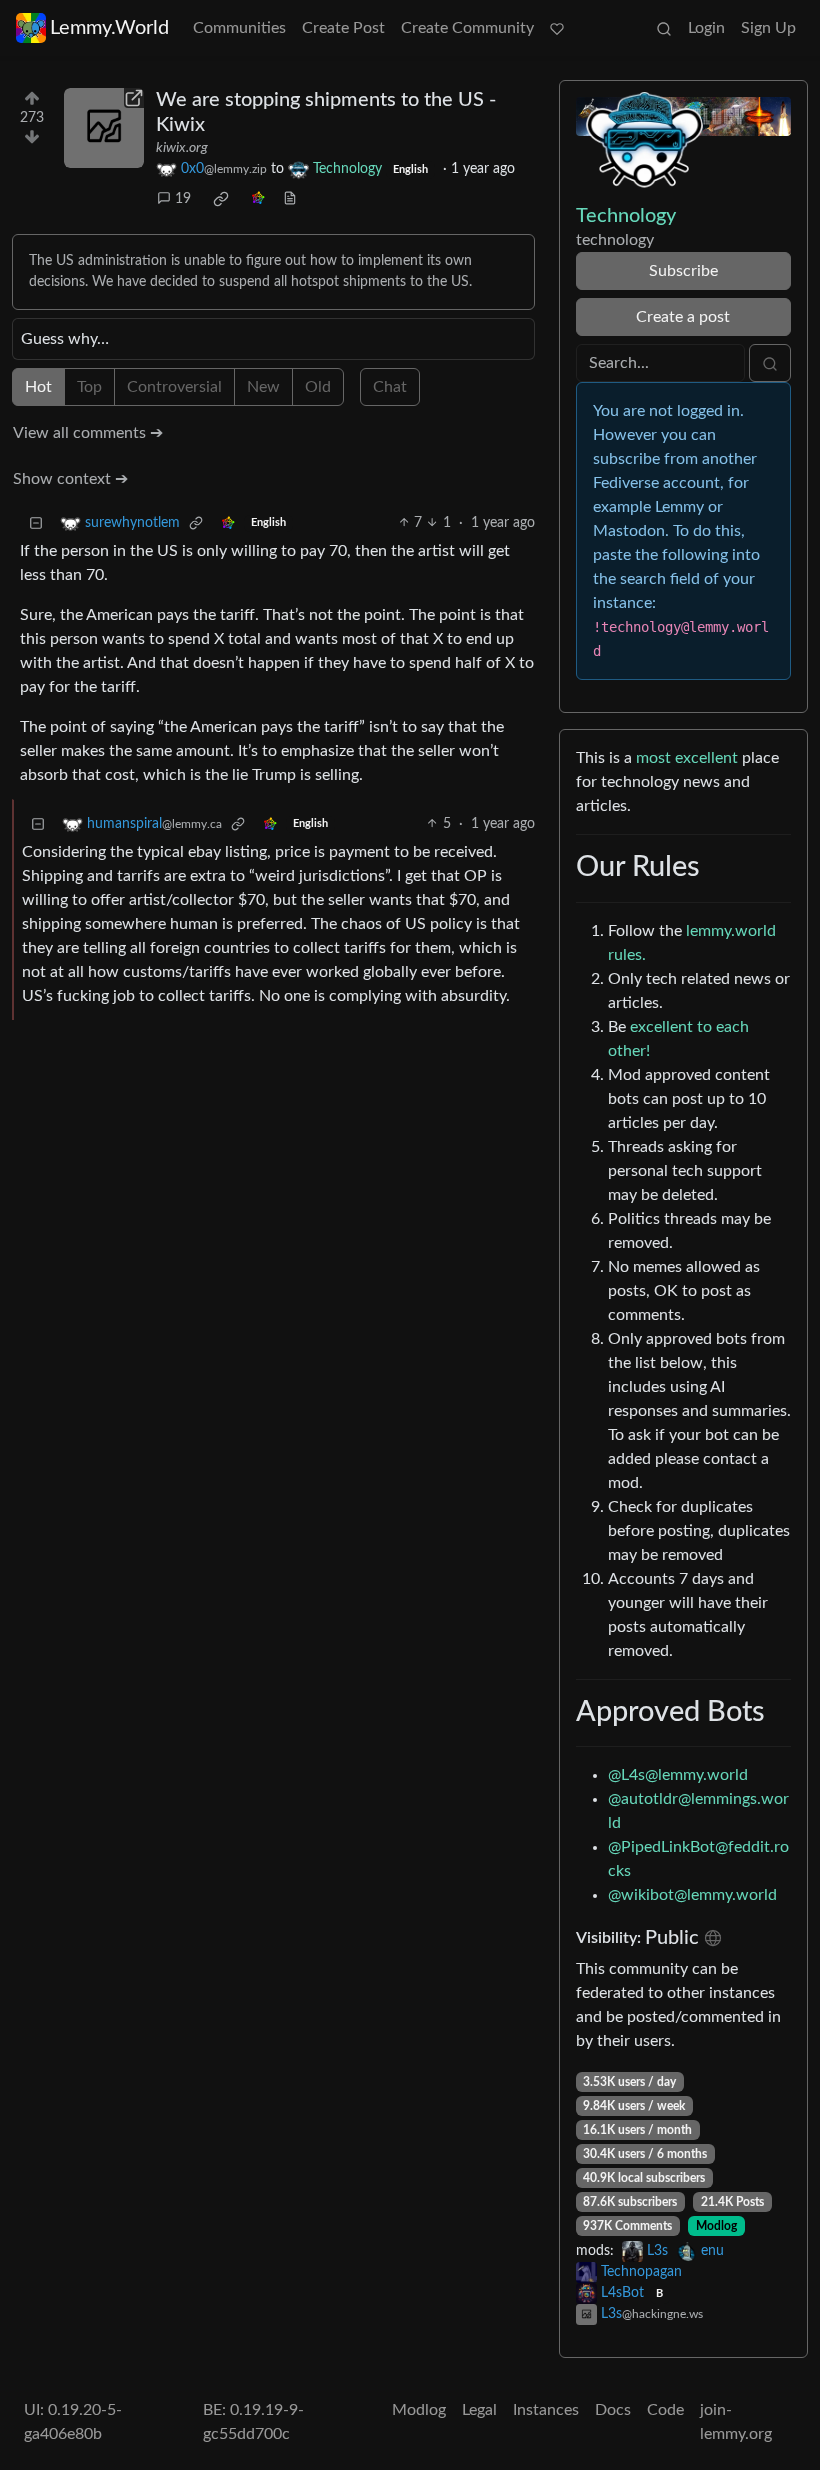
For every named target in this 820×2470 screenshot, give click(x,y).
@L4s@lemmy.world (678, 1775)
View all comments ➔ (88, 433)
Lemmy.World (109, 28)
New (263, 387)
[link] (221, 199)
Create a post (683, 317)
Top (89, 387)
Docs (613, 2410)
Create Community (467, 28)
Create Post (343, 28)
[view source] (290, 199)
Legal (479, 2410)
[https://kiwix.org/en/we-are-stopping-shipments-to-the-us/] (104, 128)
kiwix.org (182, 148)
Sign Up (768, 28)
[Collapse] (36, 523)
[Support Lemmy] (557, 28)
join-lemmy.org (736, 2422)
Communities (239, 28)
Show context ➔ (70, 479)
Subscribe (683, 271)
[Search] (664, 28)
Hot (38, 387)
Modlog (716, 2226)
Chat (390, 387)
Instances (546, 2410)
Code (665, 2410)
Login (706, 28)
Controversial (174, 387)
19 (183, 199)
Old (318, 387)
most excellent (687, 758)
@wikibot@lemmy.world (692, 1895)
